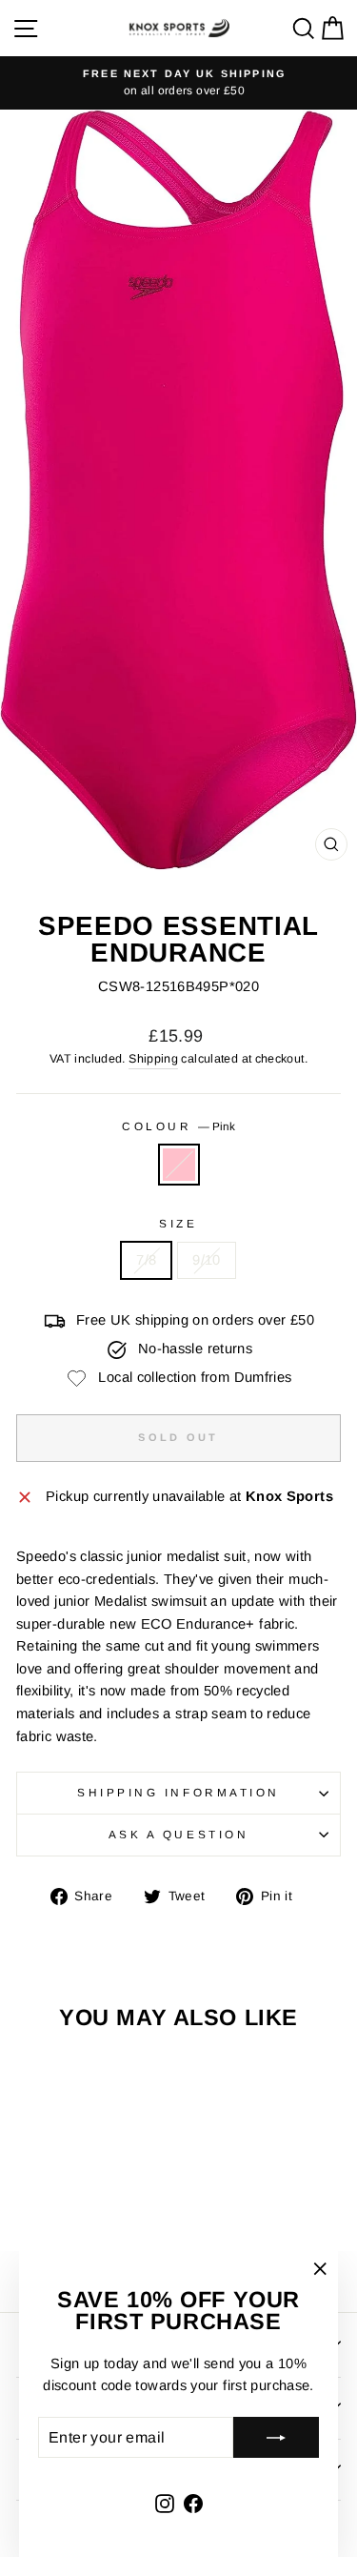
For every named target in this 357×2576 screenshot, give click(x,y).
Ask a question (178, 1834)
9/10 (206, 1260)
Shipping (153, 1059)
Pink (179, 1165)
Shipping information (178, 1792)
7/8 (146, 1260)
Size (178, 1223)
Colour (178, 1126)
